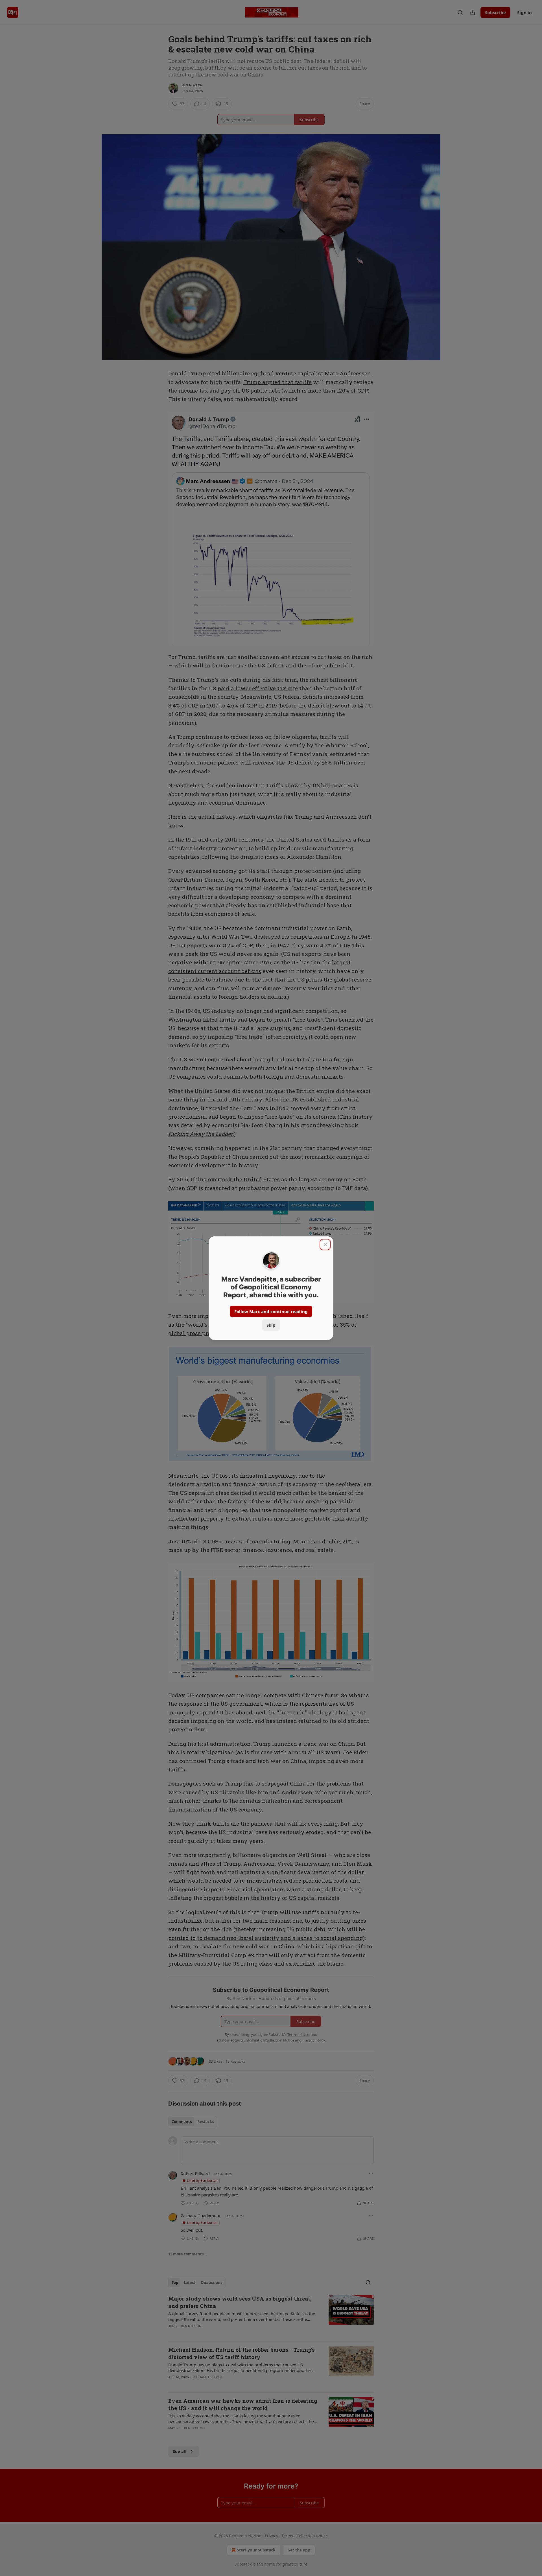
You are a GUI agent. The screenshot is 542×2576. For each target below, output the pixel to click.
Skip (271, 1325)
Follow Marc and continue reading (271, 1311)
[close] (325, 1245)
